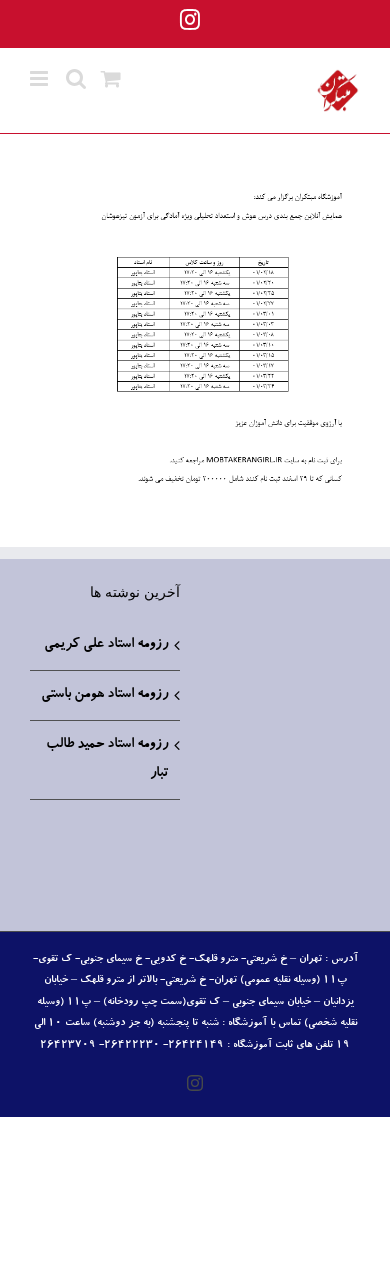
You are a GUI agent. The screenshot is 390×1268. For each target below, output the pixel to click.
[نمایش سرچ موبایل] (76, 78)
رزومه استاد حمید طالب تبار (107, 759)
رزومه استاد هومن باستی (104, 695)
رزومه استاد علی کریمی (106, 645)
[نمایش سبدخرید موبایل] (111, 78)
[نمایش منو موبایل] (40, 78)
